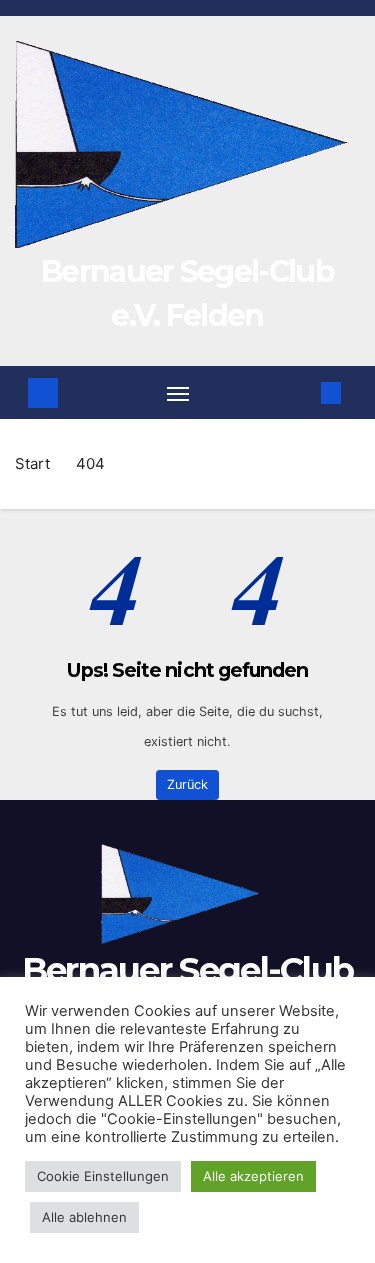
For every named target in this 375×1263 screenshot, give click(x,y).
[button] (303, 392)
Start (32, 463)
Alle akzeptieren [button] (253, 1176)
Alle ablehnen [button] (84, 1217)
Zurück (187, 784)
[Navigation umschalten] (178, 393)
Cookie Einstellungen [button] (103, 1176)
